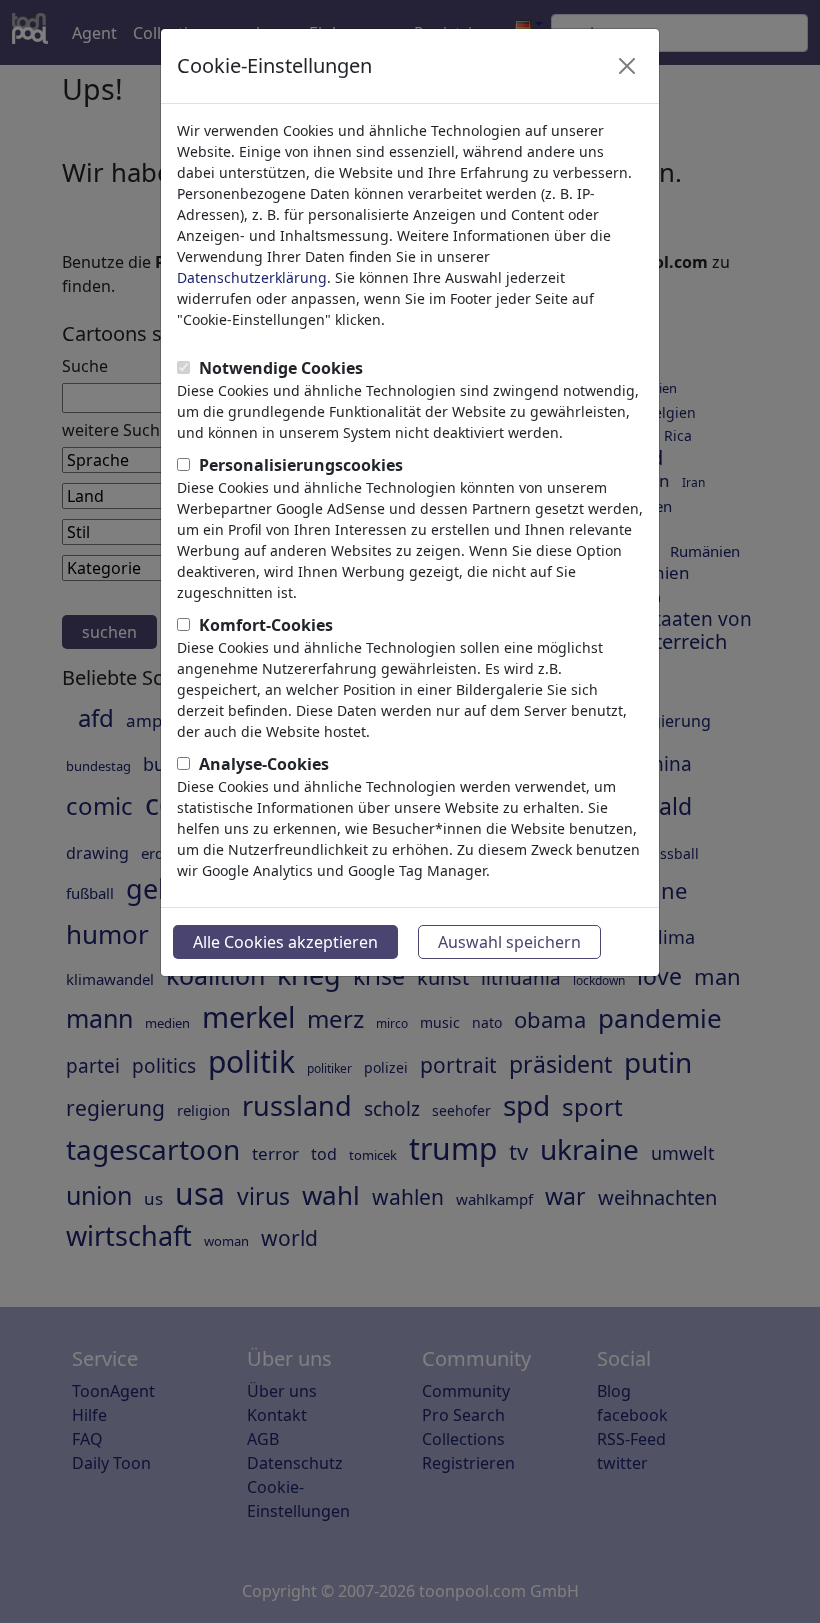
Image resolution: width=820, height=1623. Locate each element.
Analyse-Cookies (264, 764)
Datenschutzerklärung (252, 277)
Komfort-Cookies (266, 625)
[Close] (627, 66)
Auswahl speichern (509, 942)
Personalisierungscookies (301, 465)
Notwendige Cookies (281, 368)
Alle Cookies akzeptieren (285, 942)
